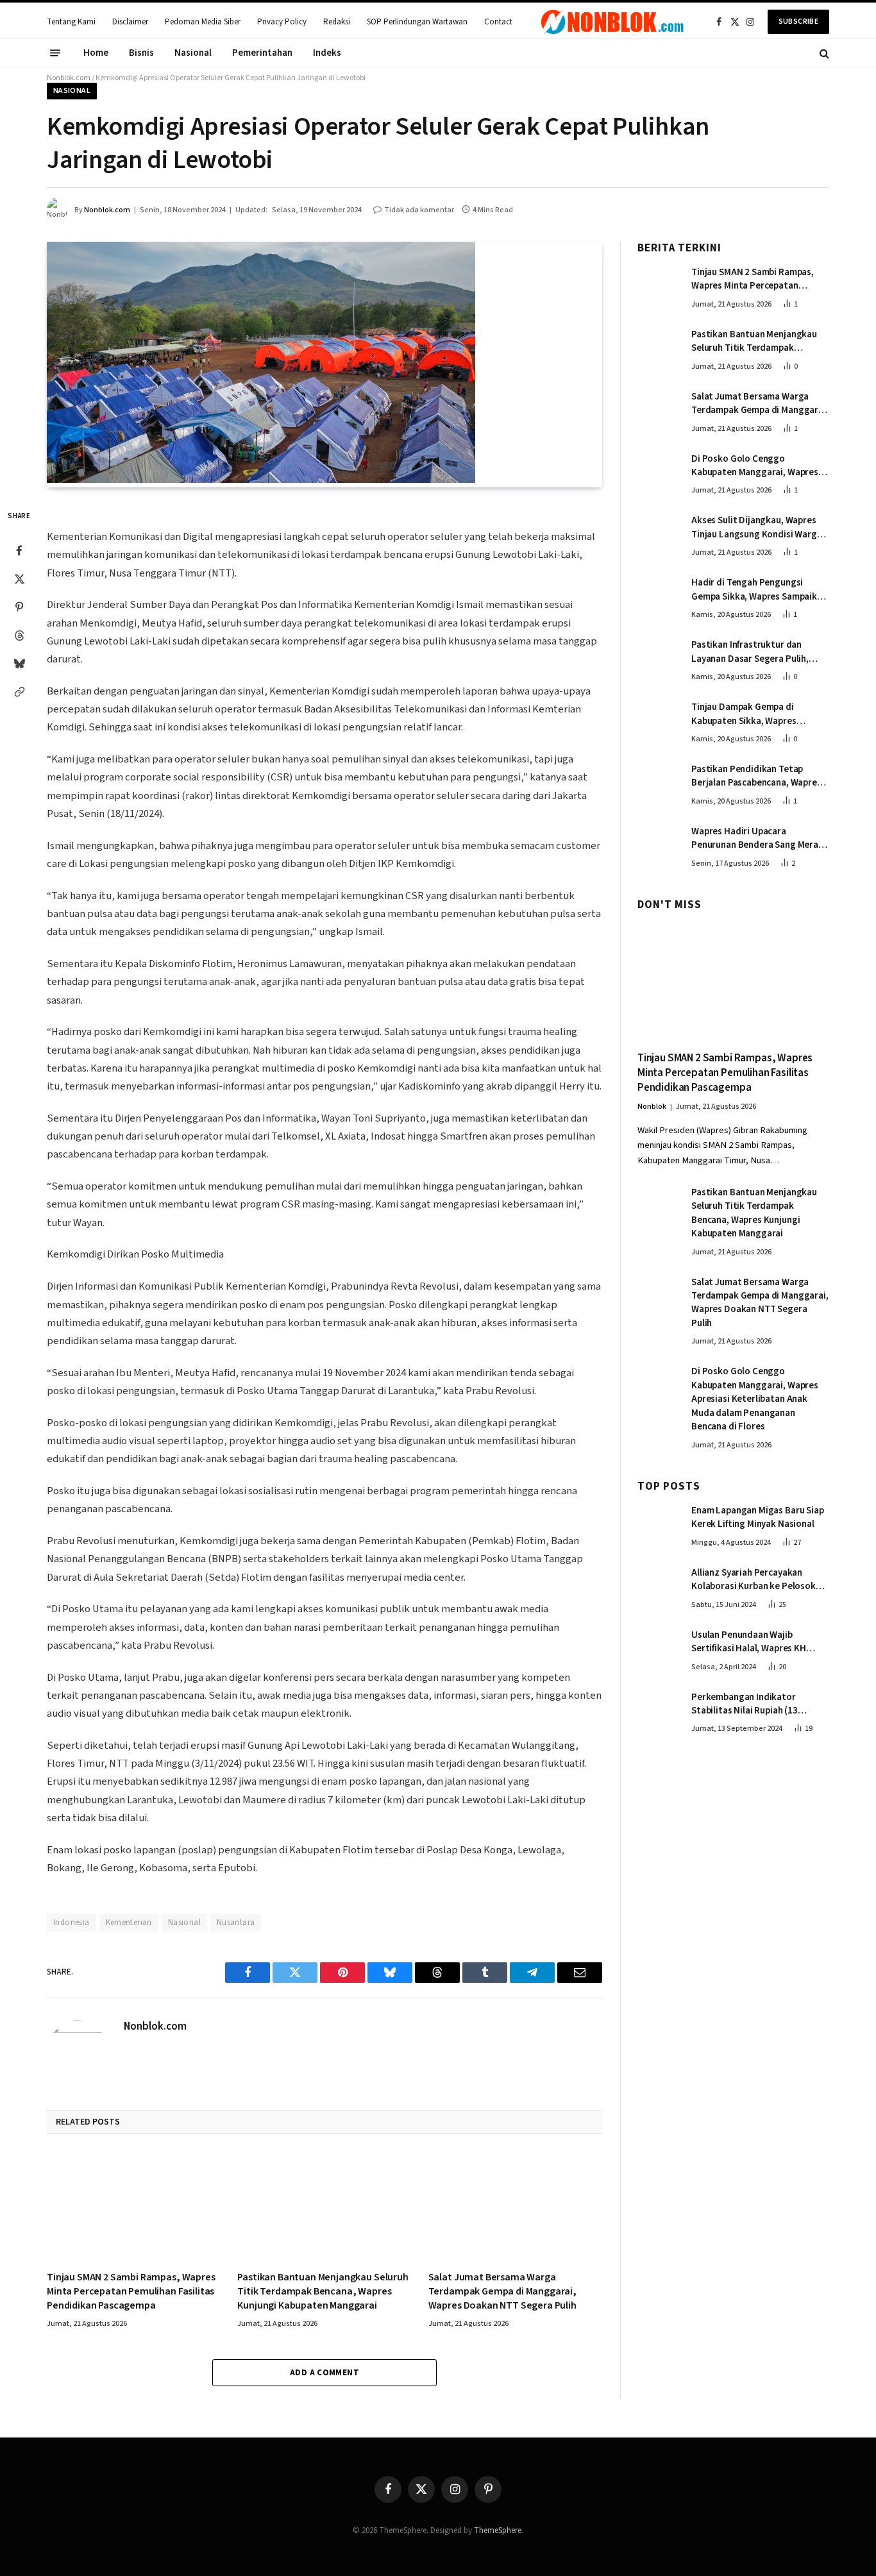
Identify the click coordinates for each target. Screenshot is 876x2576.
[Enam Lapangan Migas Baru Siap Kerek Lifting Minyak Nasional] (659, 1524)
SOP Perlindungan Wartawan (417, 22)
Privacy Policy (282, 22)
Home (96, 53)
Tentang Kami (71, 22)
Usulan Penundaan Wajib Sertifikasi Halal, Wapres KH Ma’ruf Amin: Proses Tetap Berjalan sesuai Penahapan (749, 1642)
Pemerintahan (262, 53)
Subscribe (798, 21)
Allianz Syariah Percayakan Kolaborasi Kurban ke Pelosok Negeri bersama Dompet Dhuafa (758, 1580)
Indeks (327, 53)
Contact (498, 22)
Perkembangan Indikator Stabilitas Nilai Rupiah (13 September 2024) (745, 1704)
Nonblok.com (69, 78)
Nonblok (652, 1107)
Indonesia (72, 1923)
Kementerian (129, 1923)
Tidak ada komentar (419, 210)
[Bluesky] (19, 664)
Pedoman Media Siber (203, 22)
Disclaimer (130, 22)
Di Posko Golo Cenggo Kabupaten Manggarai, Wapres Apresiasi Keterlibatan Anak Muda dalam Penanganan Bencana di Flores (755, 466)
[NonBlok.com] (612, 22)
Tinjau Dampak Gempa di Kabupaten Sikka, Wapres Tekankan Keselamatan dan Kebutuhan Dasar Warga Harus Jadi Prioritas (755, 715)
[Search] (823, 53)
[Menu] (55, 53)
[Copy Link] (19, 692)
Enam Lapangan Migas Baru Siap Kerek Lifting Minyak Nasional (758, 1518)
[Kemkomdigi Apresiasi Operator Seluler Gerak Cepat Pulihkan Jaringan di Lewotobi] (261, 480)
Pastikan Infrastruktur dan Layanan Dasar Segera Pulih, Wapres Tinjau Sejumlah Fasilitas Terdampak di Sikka (759, 652)
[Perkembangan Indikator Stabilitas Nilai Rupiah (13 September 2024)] (659, 1710)
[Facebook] (19, 551)
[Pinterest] (19, 607)
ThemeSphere (498, 2530)
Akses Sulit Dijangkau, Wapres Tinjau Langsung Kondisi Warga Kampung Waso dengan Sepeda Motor (757, 528)
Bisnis (141, 53)
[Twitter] (19, 579)
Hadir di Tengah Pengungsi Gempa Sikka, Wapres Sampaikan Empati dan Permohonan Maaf (759, 590)
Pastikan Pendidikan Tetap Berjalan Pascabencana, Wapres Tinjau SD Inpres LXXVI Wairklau (756, 777)
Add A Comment (324, 2373)
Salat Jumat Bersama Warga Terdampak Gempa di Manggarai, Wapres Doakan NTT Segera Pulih (502, 2292)
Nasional (193, 53)
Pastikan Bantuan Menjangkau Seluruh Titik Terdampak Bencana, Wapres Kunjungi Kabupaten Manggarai (323, 2292)
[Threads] (19, 636)
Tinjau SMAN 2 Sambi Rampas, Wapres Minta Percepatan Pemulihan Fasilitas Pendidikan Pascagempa (131, 2292)
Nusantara (236, 1923)
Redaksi (337, 22)
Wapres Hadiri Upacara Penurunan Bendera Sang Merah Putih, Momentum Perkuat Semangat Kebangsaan (757, 838)
